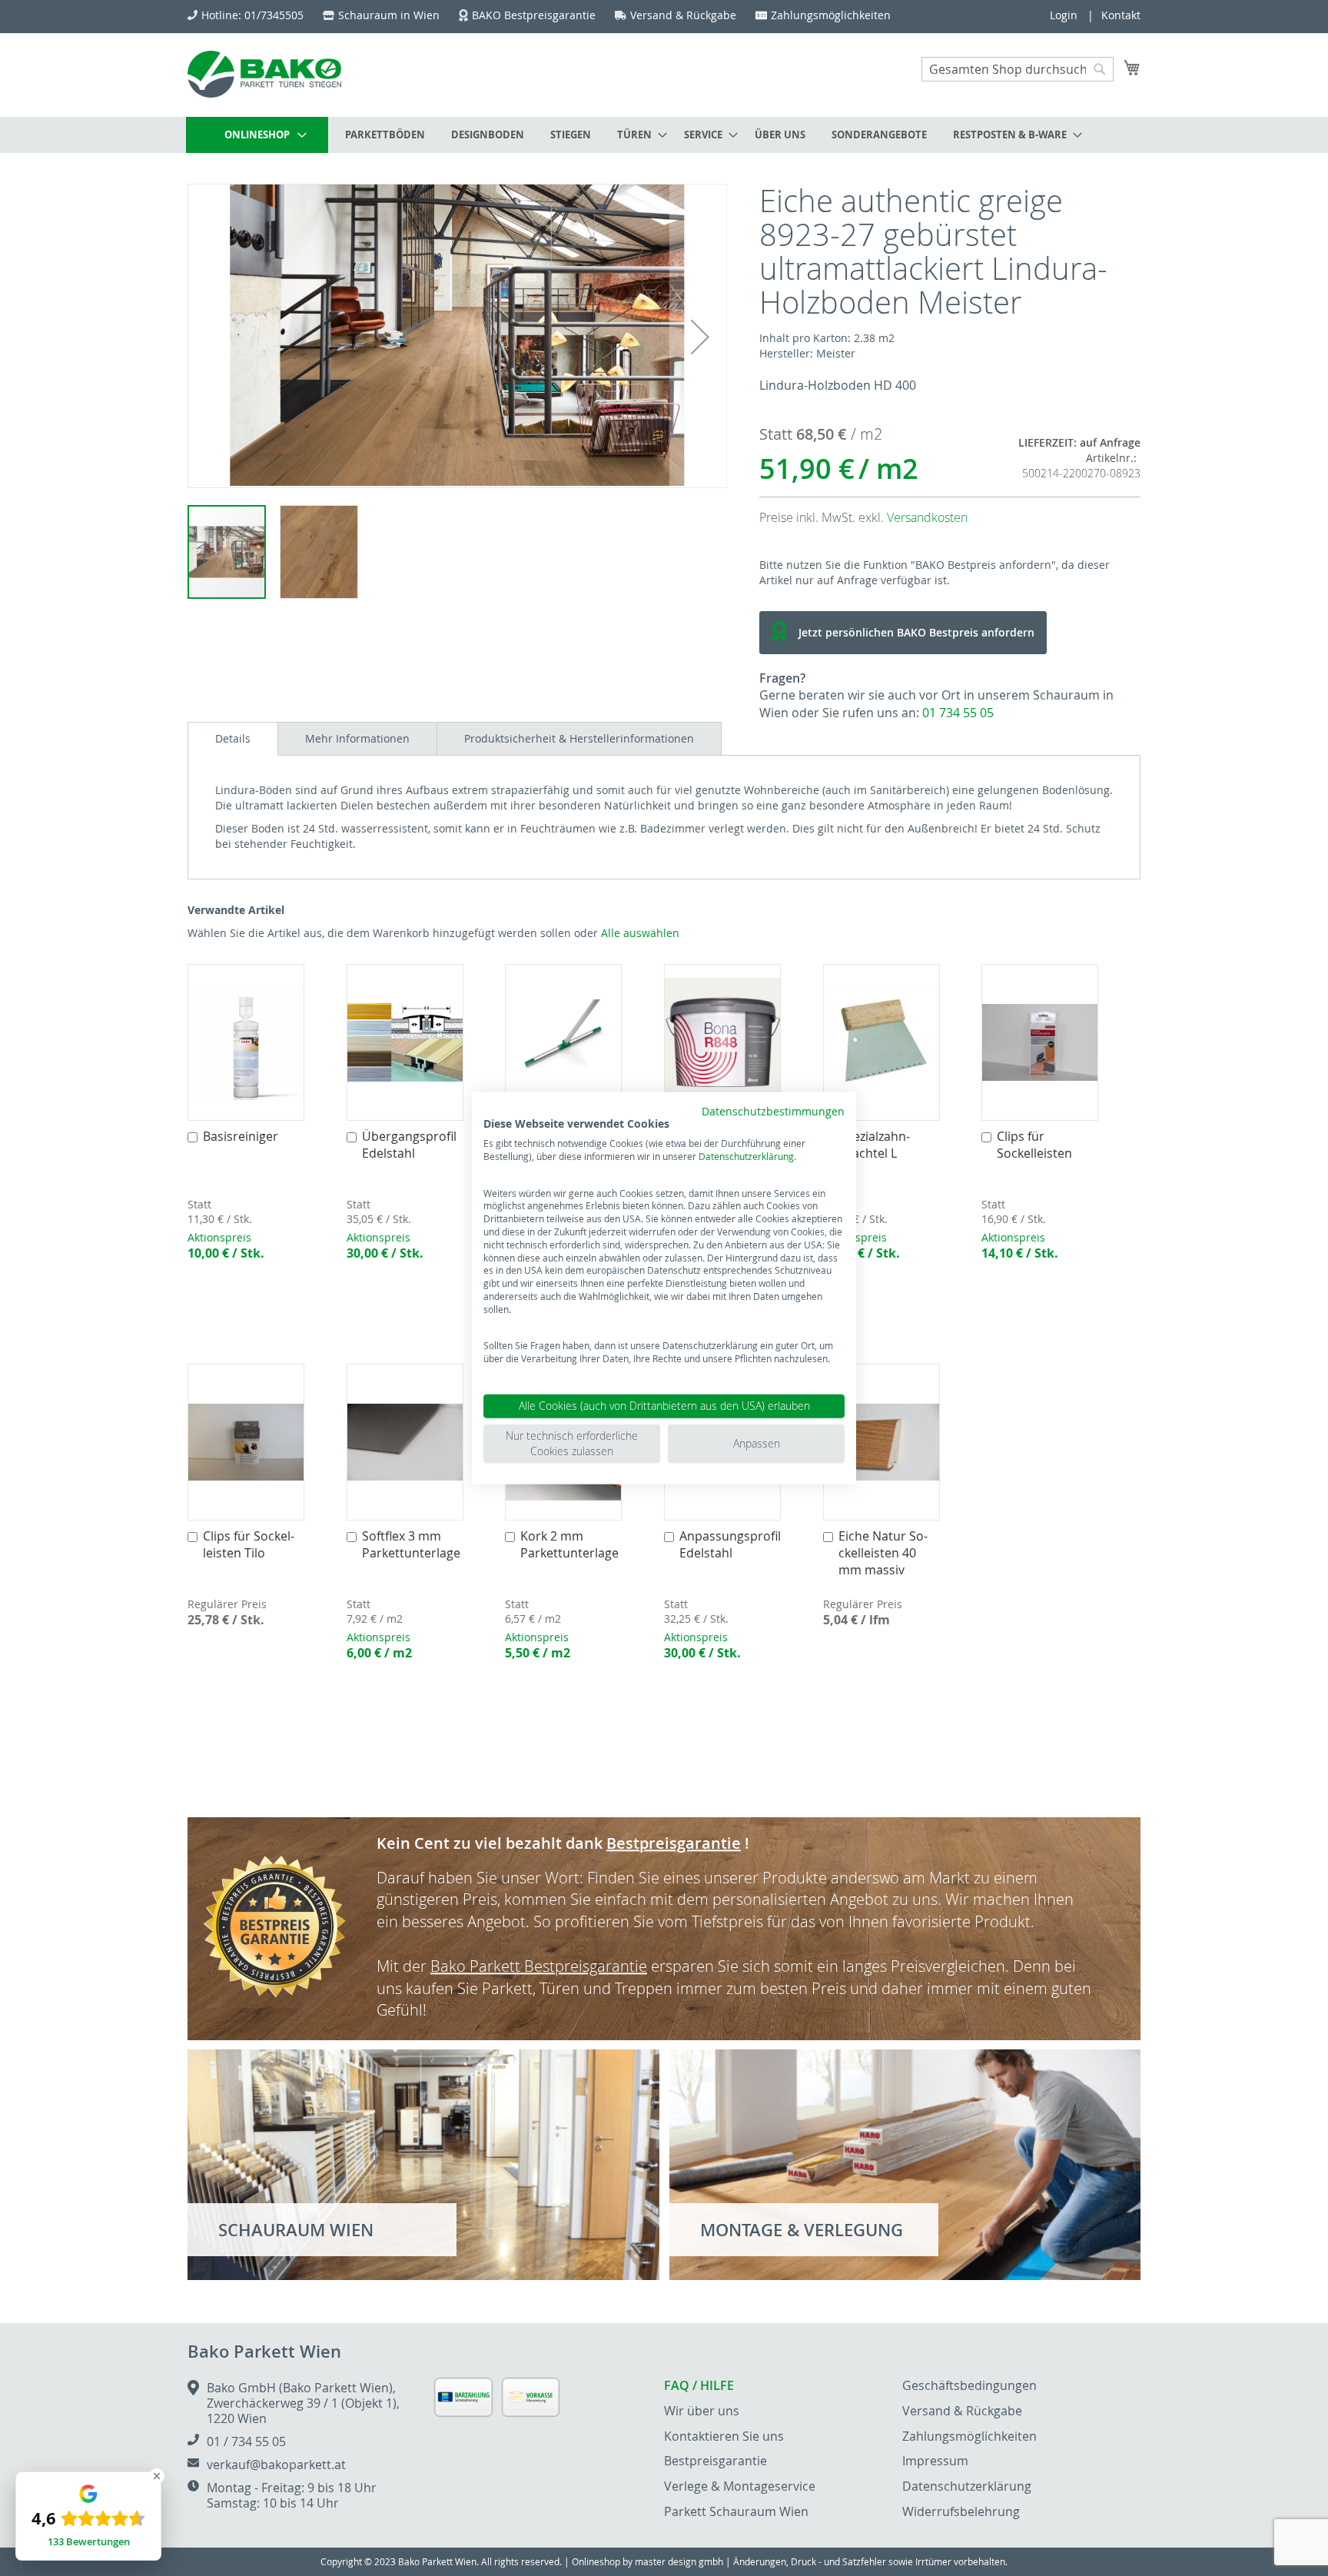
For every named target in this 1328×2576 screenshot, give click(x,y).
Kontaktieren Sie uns (724, 2436)
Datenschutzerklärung (746, 1156)
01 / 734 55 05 (246, 2441)
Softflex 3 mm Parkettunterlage (411, 1544)
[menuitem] (257, 135)
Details (233, 738)
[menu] (664, 135)
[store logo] (264, 74)
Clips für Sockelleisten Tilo (249, 1544)
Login (1064, 15)
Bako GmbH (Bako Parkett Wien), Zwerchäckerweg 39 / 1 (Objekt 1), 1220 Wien (303, 2403)
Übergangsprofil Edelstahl (409, 1145)
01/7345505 (274, 15)
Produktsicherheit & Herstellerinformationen (579, 738)
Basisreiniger (241, 1136)
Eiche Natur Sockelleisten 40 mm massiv (883, 1553)
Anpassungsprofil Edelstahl (730, 1544)
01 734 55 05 (958, 713)
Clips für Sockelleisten (1034, 1145)
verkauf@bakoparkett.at (276, 2465)
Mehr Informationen (357, 738)
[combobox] (1018, 69)
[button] (700, 337)
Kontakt (1121, 15)
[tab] (233, 739)
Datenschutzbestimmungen (773, 1111)
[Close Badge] (157, 2476)
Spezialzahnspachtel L (874, 1145)
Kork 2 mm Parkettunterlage (569, 1544)
